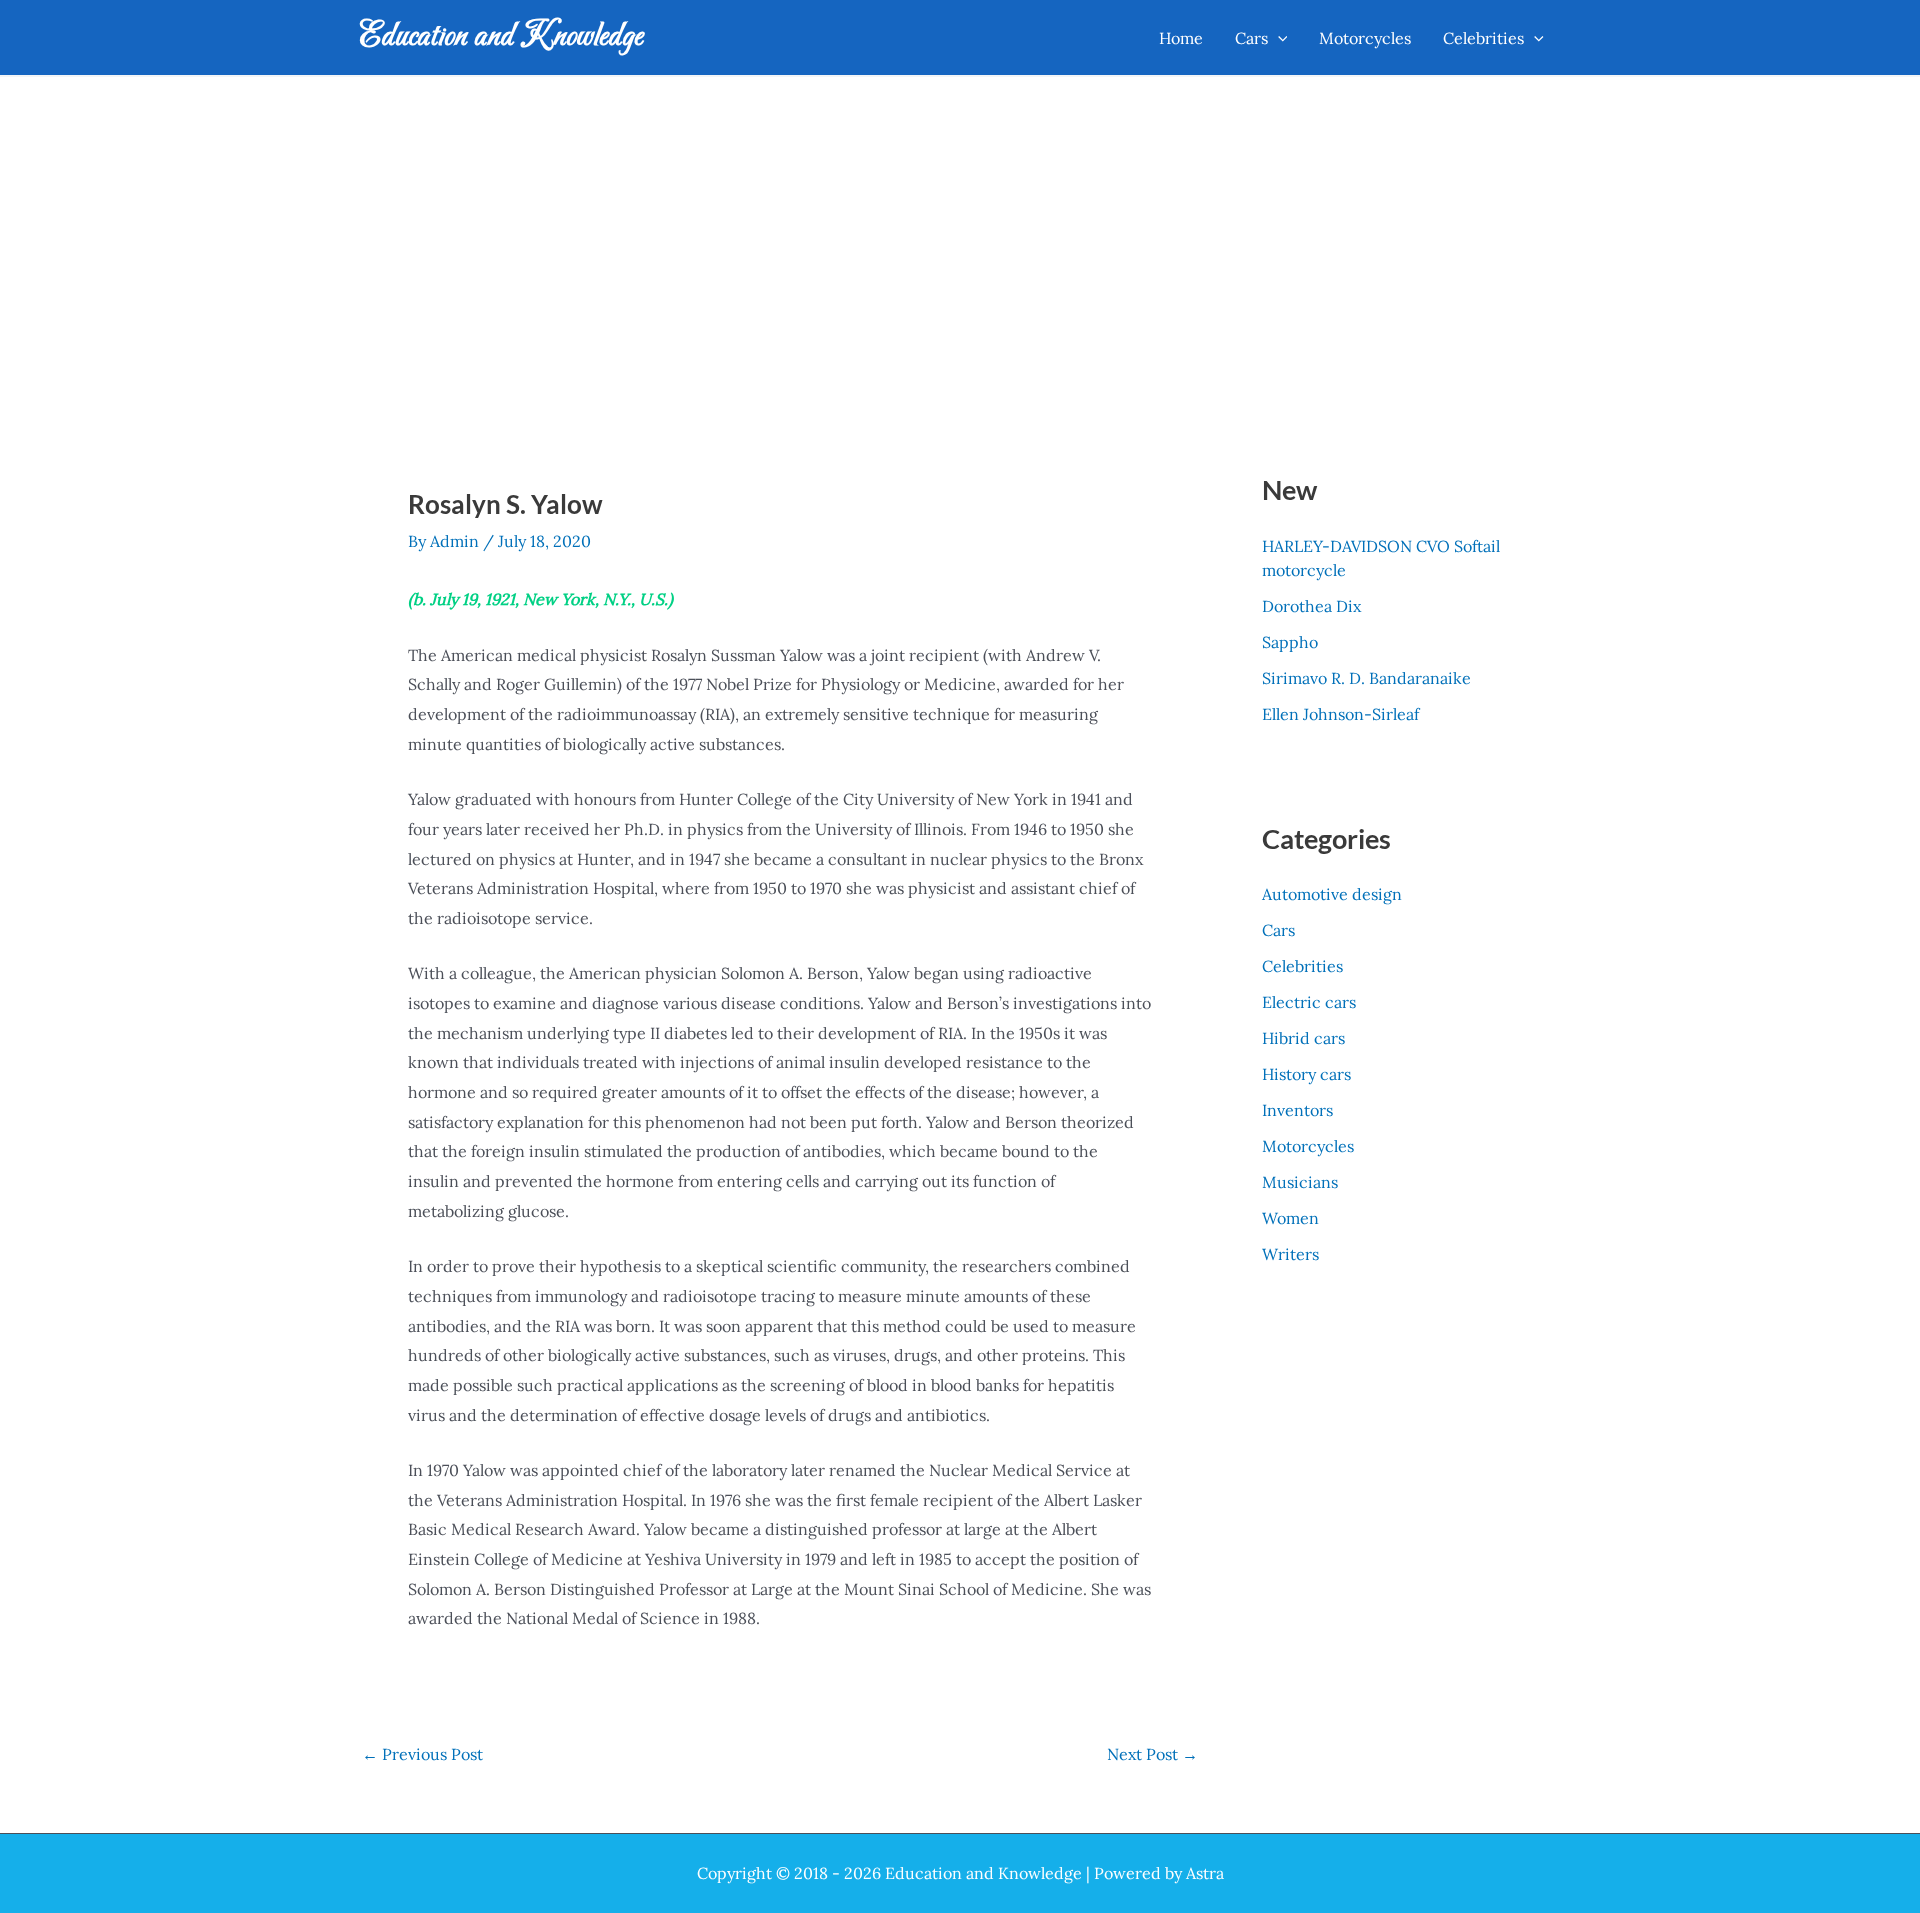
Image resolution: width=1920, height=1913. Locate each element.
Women (1290, 1218)
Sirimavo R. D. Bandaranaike (1366, 678)
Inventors (1297, 1110)
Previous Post (422, 1754)
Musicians (1300, 1182)
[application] (1278, 38)
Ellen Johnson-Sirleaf (1340, 714)
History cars (1306, 1074)
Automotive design (1332, 894)
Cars (1278, 930)
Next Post (1152, 1754)
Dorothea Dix (1311, 606)
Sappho (1290, 642)
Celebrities (1302, 966)
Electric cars (1309, 1002)
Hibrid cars (1303, 1038)
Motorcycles (1308, 1146)
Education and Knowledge (501, 37)
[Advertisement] (960, 227)
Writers (1290, 1254)
